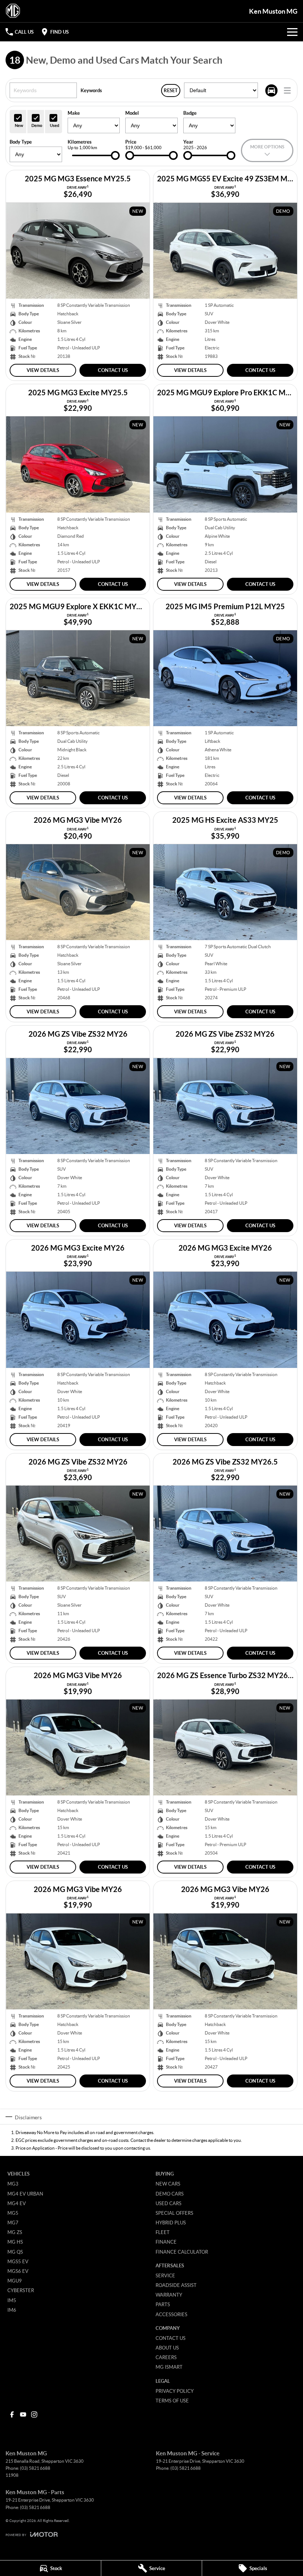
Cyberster (21, 2290)
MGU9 (15, 2281)
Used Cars (168, 2203)
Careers (166, 2357)
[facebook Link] (12, 2414)
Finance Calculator (182, 2252)
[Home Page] (13, 11)
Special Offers (174, 2213)
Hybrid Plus (171, 2223)
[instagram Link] (34, 2414)
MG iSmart (169, 2367)
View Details (43, 370)
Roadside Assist (176, 2285)
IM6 (12, 2310)
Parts (163, 2304)
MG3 (13, 2184)
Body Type (21, 142)
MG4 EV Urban (25, 2194)
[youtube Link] (23, 2414)
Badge (190, 113)
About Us (167, 2348)
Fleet (163, 2232)
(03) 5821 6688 (35, 2468)
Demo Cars (170, 2194)
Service (165, 2275)
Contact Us (113, 370)
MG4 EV (17, 2203)
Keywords (91, 90)
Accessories (171, 2314)
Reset (171, 90)
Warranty (169, 2295)
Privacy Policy (175, 2391)
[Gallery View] (271, 90)
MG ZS (15, 2232)
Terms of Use (172, 2401)
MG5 (13, 2213)
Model (132, 113)
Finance (166, 2242)
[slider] (115, 155)
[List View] (287, 90)
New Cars (168, 2184)
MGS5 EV (18, 2261)
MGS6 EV (18, 2271)
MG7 (13, 2223)
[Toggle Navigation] (292, 32)
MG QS (15, 2252)
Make (74, 113)
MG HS (15, 2242)
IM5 (12, 2300)
